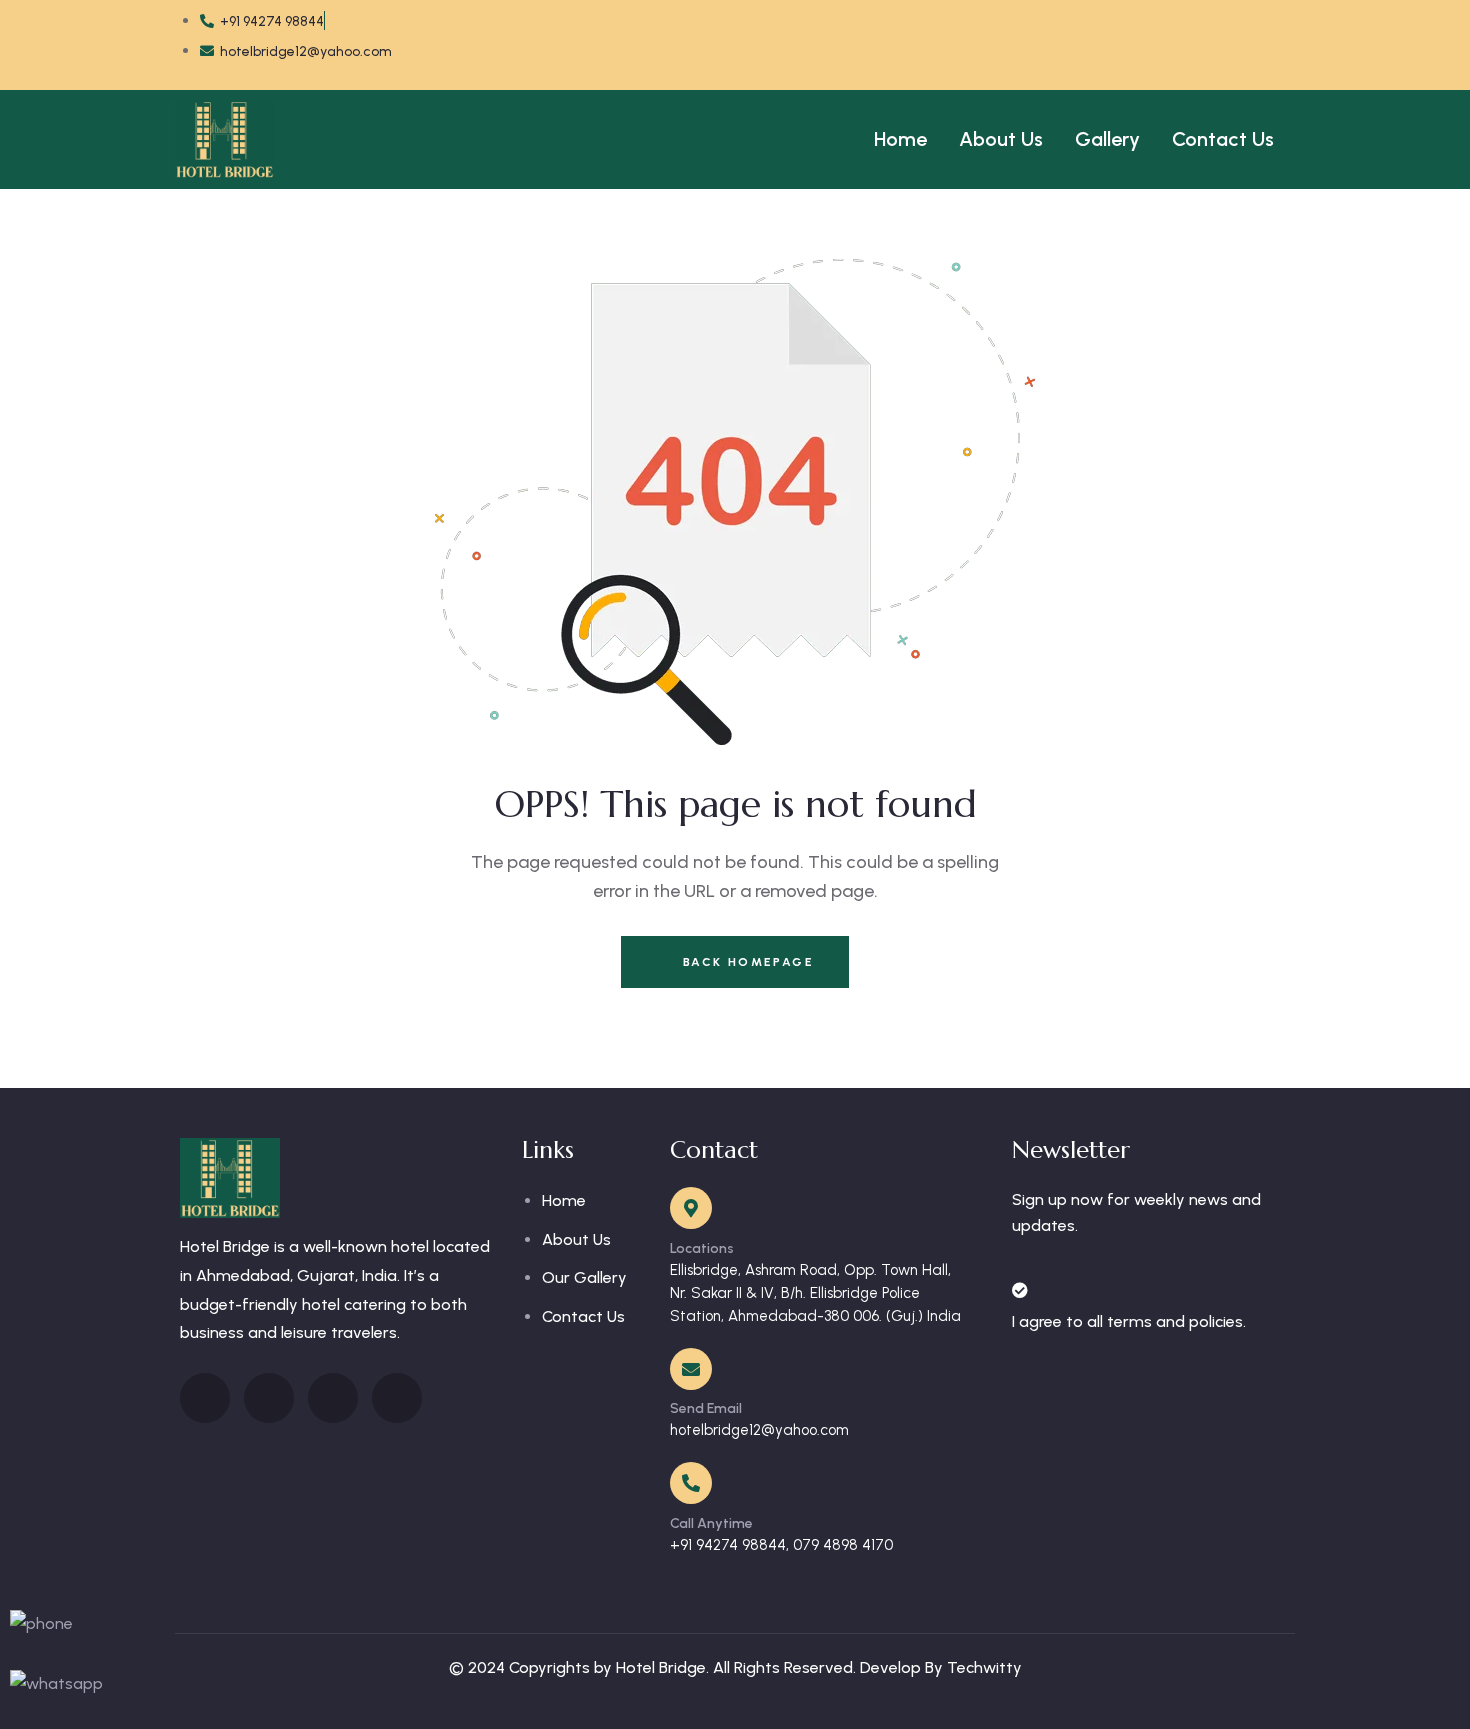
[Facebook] (1028, 40)
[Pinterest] (1265, 40)
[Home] (224, 139)
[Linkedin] (333, 1398)
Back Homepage (745, 962)
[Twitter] (1107, 40)
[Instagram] (1186, 40)
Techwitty (984, 1667)
